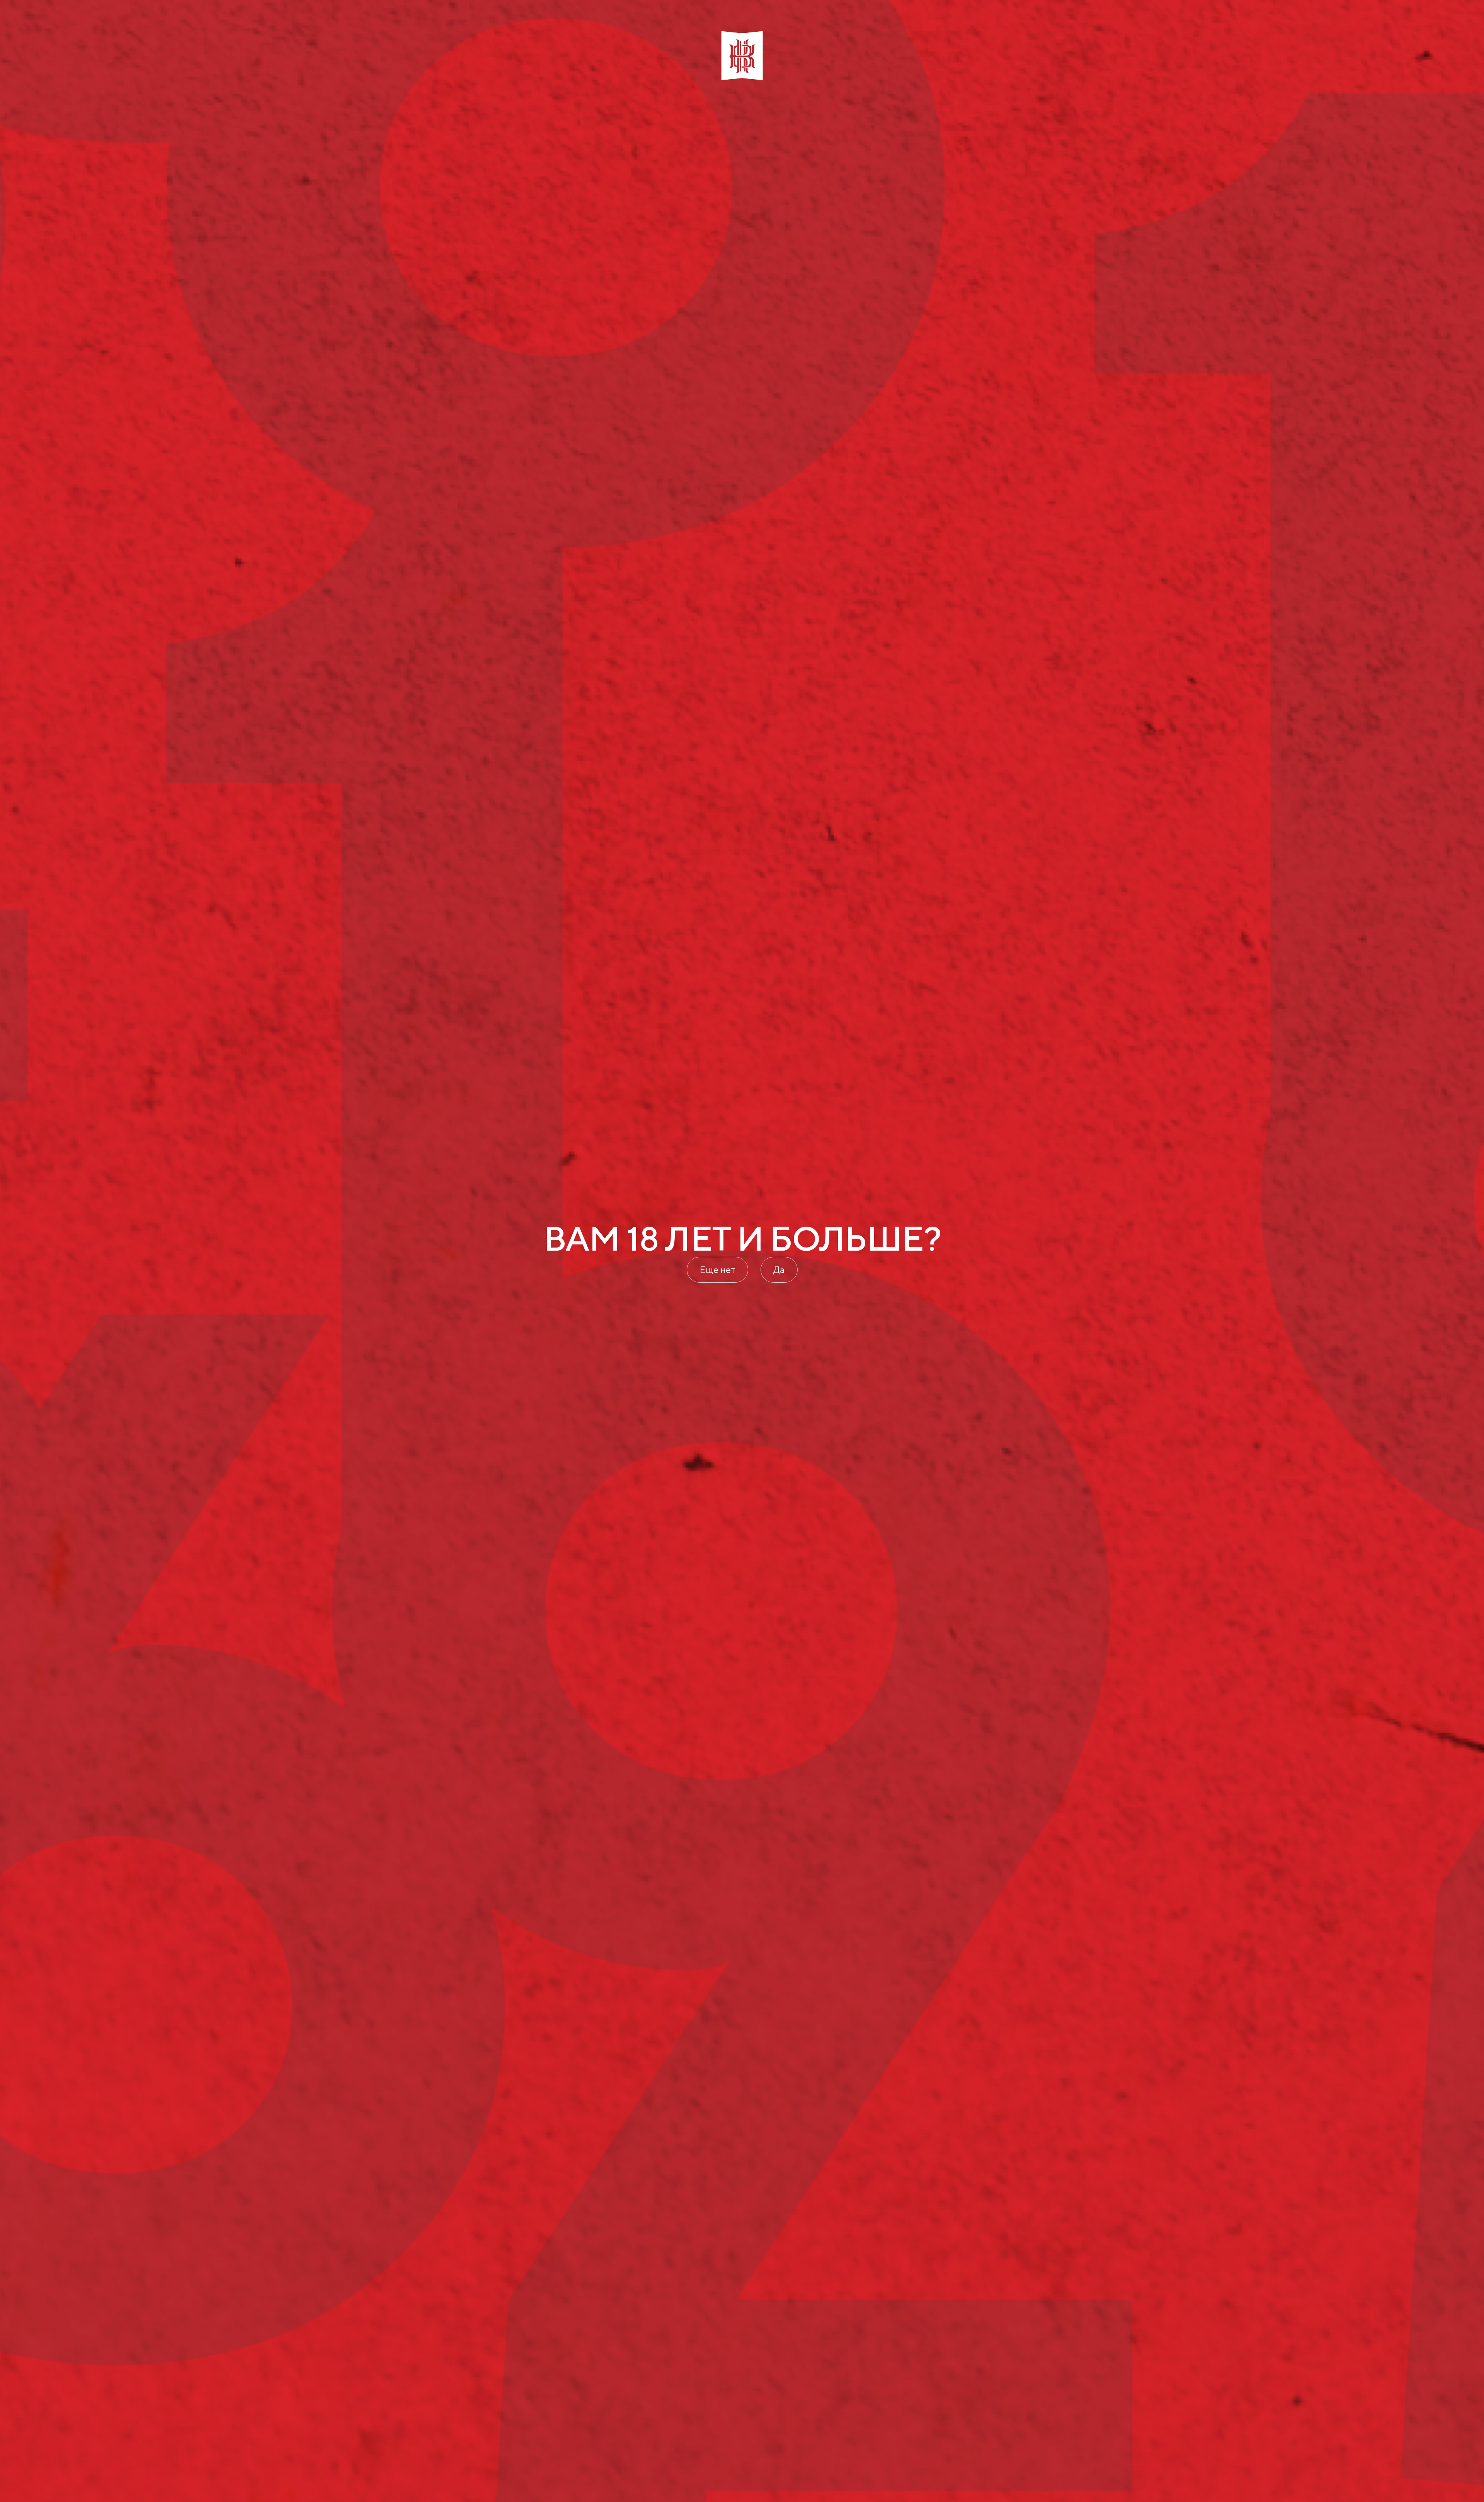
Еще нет (717, 1270)
